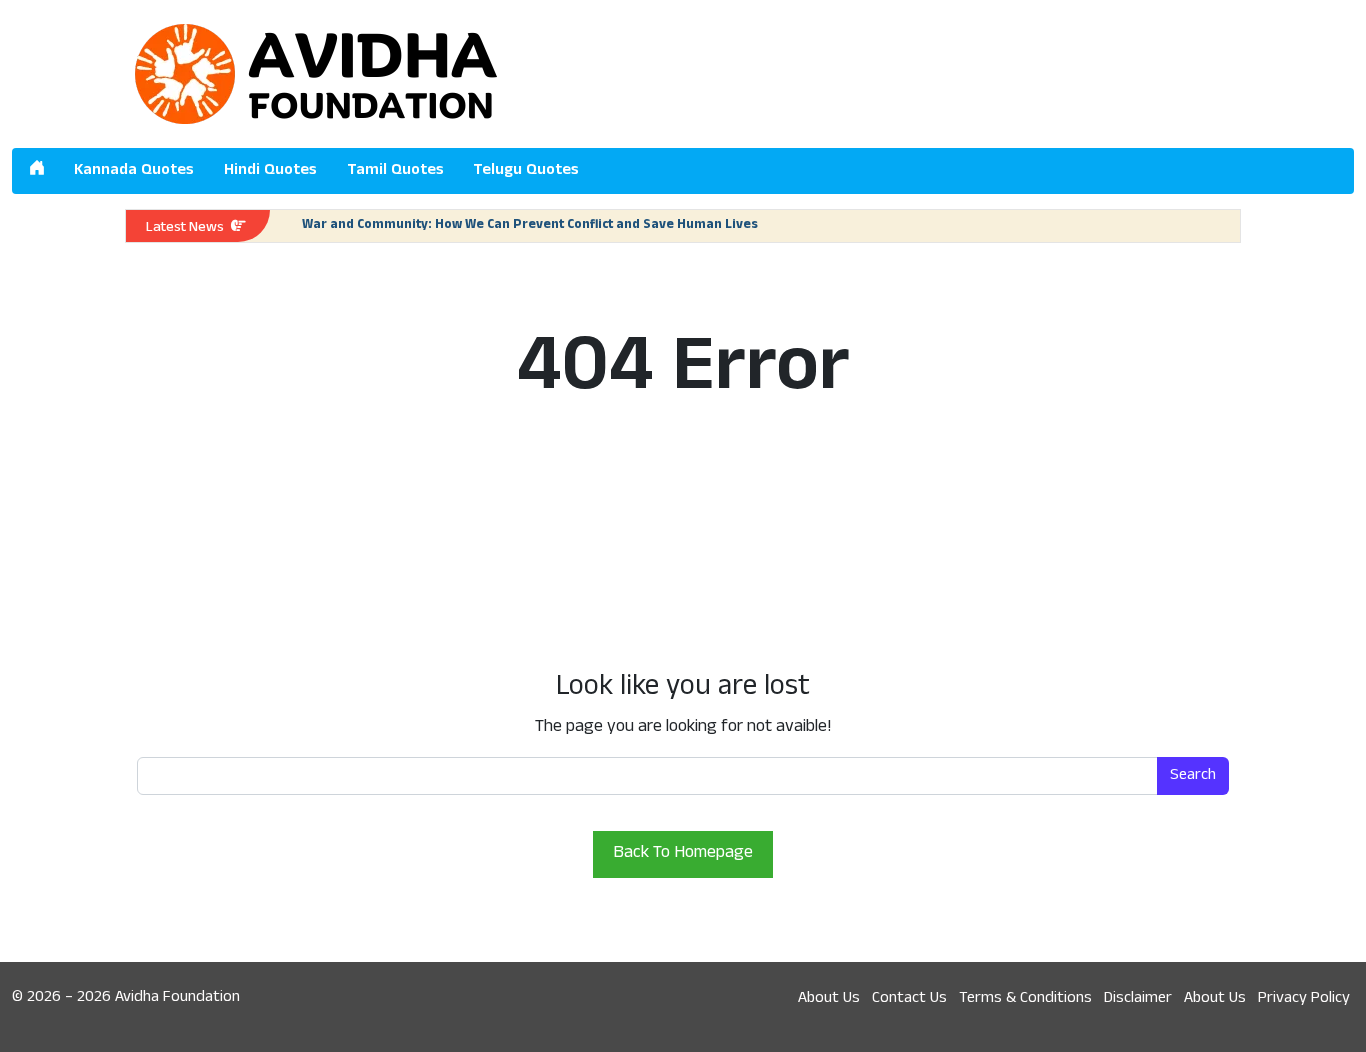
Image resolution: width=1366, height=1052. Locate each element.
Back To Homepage (683, 854)
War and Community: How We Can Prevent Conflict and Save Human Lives (530, 226)
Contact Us (909, 999)
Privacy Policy (1304, 999)
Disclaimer (1138, 999)
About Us (829, 999)
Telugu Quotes (526, 171)
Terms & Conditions (1025, 999)
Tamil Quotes (395, 171)
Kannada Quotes (134, 171)
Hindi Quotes (270, 171)
